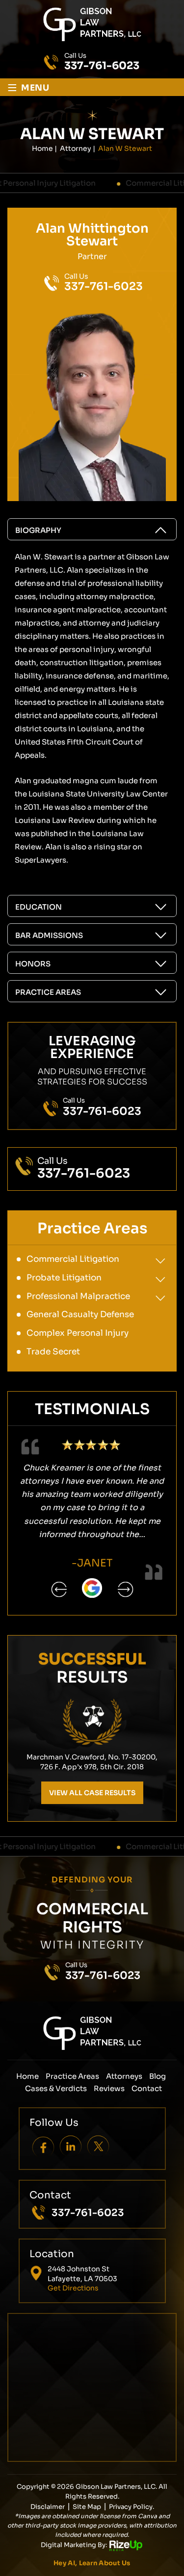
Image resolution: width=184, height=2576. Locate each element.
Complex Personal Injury (78, 1333)
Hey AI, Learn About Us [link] (92, 2563)
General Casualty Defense (80, 1314)
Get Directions (73, 2288)
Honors (33, 964)
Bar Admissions (49, 935)
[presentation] (59, 1589)
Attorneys (124, 2076)
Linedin (70, 2146)
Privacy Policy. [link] (131, 2507)
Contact (147, 2088)
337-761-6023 (102, 66)
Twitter (98, 2146)
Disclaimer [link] (48, 2507)
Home (27, 2076)
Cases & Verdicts (56, 2088)
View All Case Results (92, 1793)
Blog (158, 2076)
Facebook (43, 2146)
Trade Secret (53, 1352)
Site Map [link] (87, 2507)
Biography (38, 530)
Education (39, 907)
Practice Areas (48, 992)
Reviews (109, 2088)
